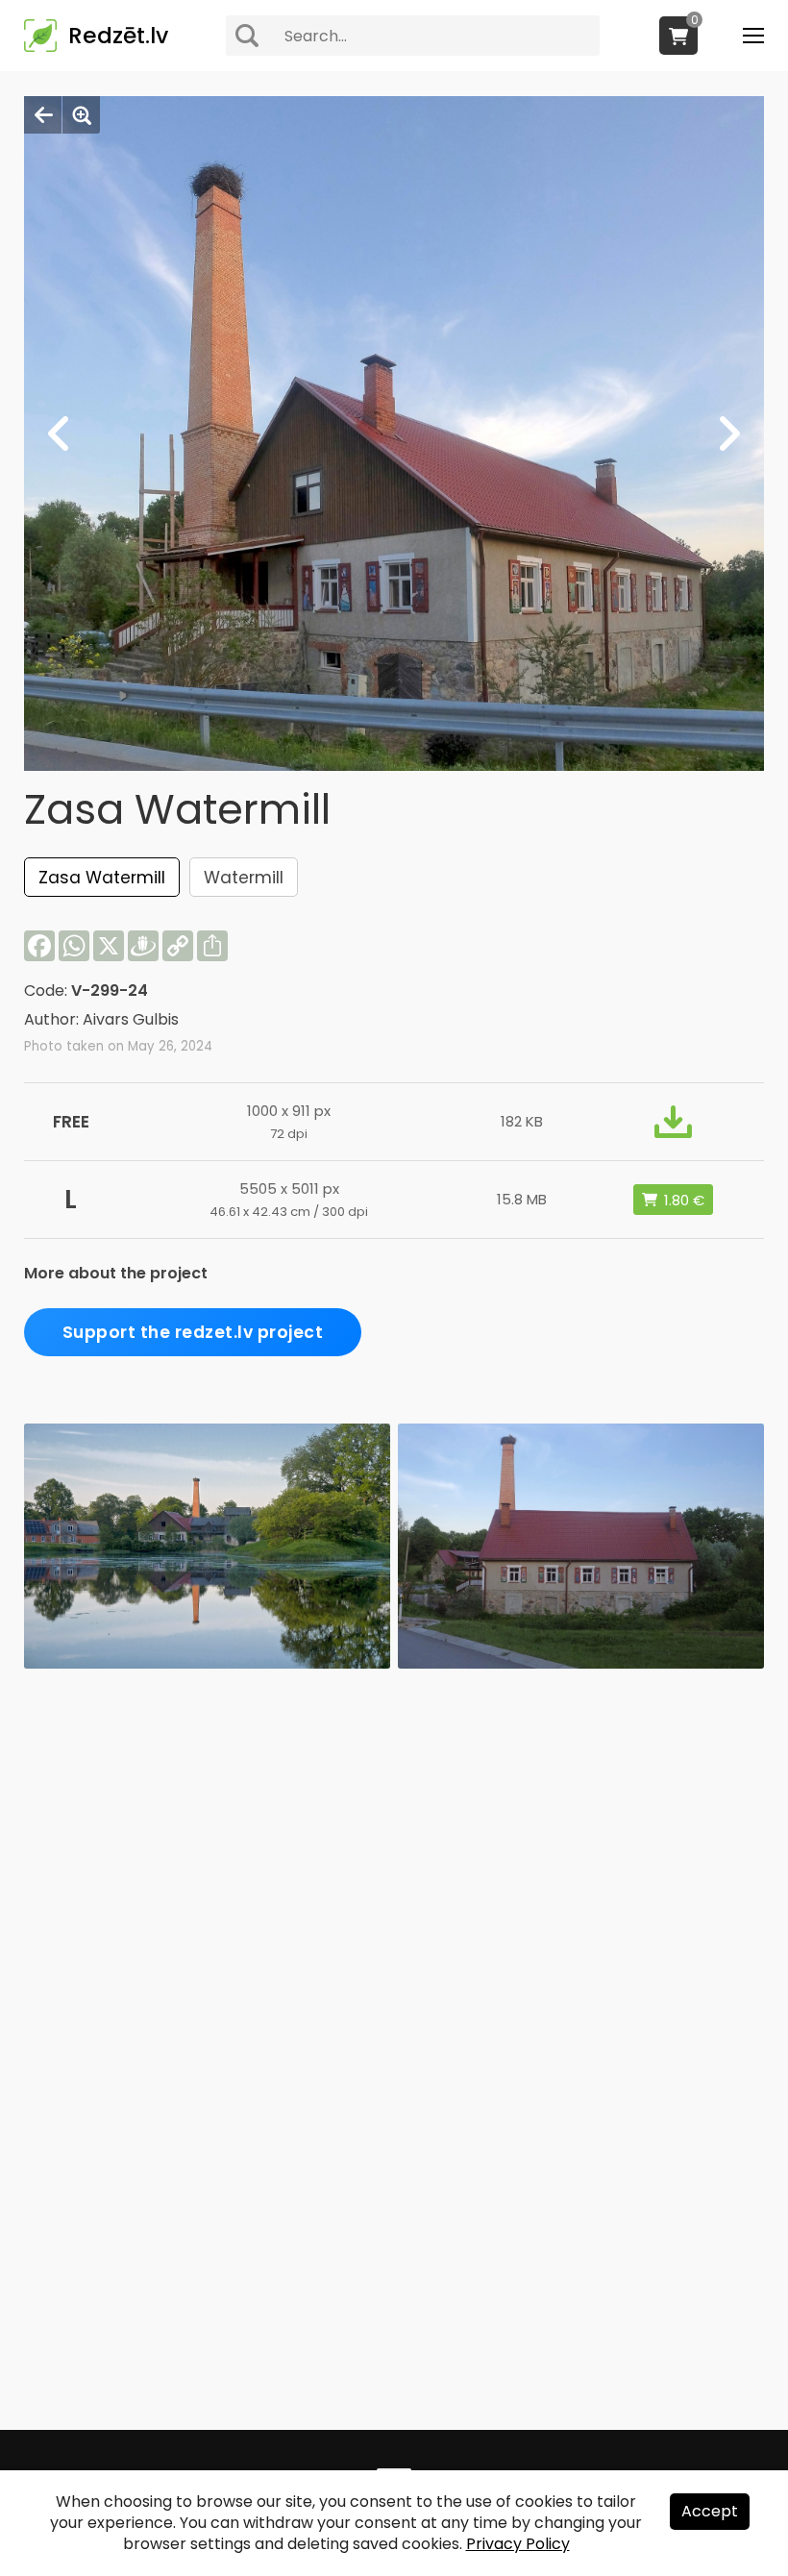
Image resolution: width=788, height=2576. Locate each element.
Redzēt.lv (118, 36)
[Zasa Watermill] (207, 1663)
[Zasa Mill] (581, 1663)
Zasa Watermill (102, 878)
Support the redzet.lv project (193, 1332)
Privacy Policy (518, 2544)
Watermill (244, 878)
